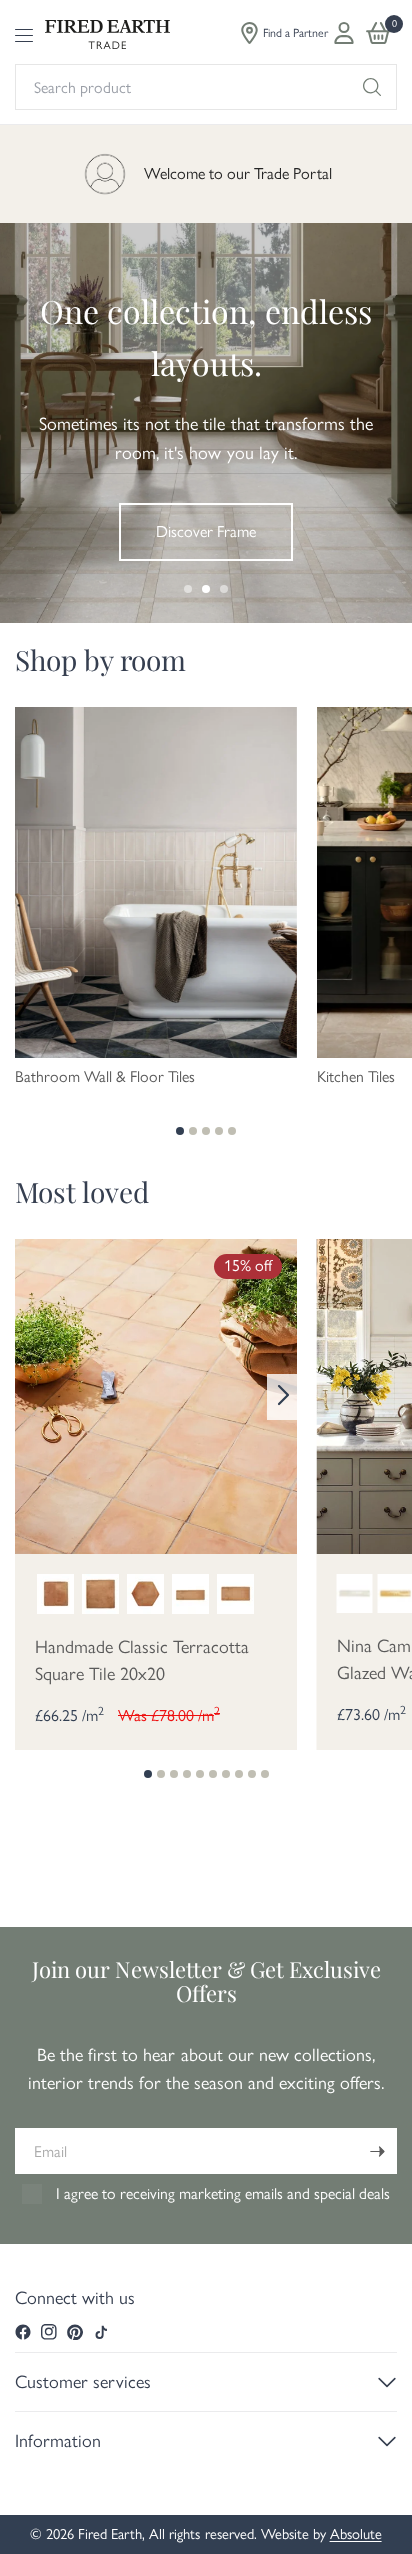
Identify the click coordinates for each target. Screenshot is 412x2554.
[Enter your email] (377, 2151)
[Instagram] (49, 2332)
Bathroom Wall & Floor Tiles (105, 1077)
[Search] (372, 87)
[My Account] (344, 33)
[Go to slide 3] (224, 589)
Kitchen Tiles (356, 1077)
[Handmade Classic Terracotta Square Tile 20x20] (156, 1395)
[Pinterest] (75, 2332)
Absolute (356, 2534)
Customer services (83, 2382)
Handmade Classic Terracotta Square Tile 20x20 (142, 1660)
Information (58, 2441)
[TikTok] (101, 2332)
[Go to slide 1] (188, 589)
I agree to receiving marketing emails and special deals (223, 2193)
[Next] (282, 1397)
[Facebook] (23, 2332)
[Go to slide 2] (206, 589)
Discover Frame (206, 531)
